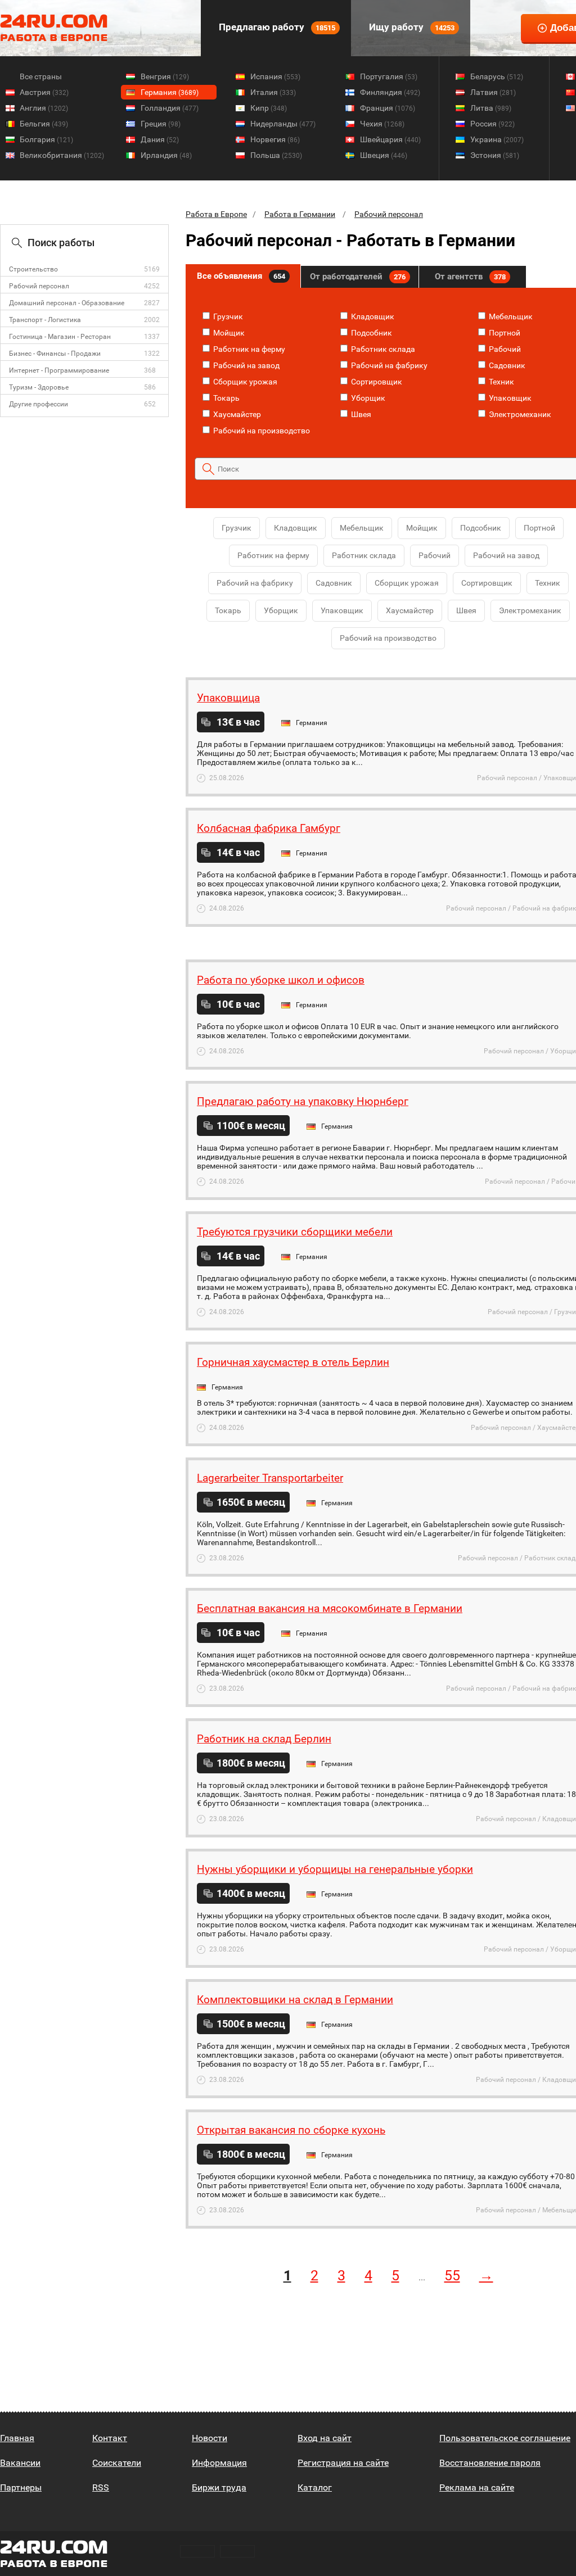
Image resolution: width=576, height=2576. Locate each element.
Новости (210, 2438)
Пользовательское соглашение (505, 2438)
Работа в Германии (300, 214)
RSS (101, 2487)
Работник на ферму (248, 349)
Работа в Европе (216, 214)
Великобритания (62, 155)
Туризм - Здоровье (39, 387)
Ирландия (166, 155)
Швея (360, 414)
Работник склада (382, 349)
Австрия (44, 92)
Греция (161, 124)
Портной (504, 333)
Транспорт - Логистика (45, 320)
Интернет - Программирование (59, 370)
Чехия (382, 124)
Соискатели (117, 2463)
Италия (273, 92)
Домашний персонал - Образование (67, 303)
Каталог (315, 2487)
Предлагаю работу (276, 27)
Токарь (226, 398)
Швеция (384, 155)
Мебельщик (510, 316)
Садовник (506, 365)
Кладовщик (372, 316)
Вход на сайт (325, 2438)
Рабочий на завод (246, 365)
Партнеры (21, 2487)
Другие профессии (39, 404)
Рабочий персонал (39, 286)
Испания (275, 76)
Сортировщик (376, 382)
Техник (501, 382)
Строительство (33, 269)
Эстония (495, 155)
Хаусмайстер (236, 414)
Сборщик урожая (244, 382)
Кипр (269, 108)
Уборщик (367, 398)
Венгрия (165, 76)
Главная (17, 2438)
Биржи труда (219, 2487)
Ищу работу (411, 27)
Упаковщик (509, 398)
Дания (160, 139)
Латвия (493, 92)
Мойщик (228, 333)
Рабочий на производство (261, 431)
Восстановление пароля (490, 2463)
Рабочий (504, 349)
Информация (219, 2463)
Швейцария (390, 139)
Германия (170, 92)
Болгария (46, 139)
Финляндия (390, 92)
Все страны (41, 76)
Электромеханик (519, 414)
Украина (497, 139)
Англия (44, 108)
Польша (276, 155)
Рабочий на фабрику (388, 365)
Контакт (110, 2438)
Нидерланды (283, 124)
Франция (388, 108)
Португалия (389, 76)
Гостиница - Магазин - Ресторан (60, 337)
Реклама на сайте (477, 2487)
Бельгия (44, 124)
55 (452, 2276)
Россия (492, 124)
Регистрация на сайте (343, 2463)
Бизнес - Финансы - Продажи (55, 354)
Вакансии (20, 2463)
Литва (491, 108)
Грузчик (227, 316)
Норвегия (275, 139)
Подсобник (371, 333)
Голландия (170, 108)
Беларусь (497, 76)
